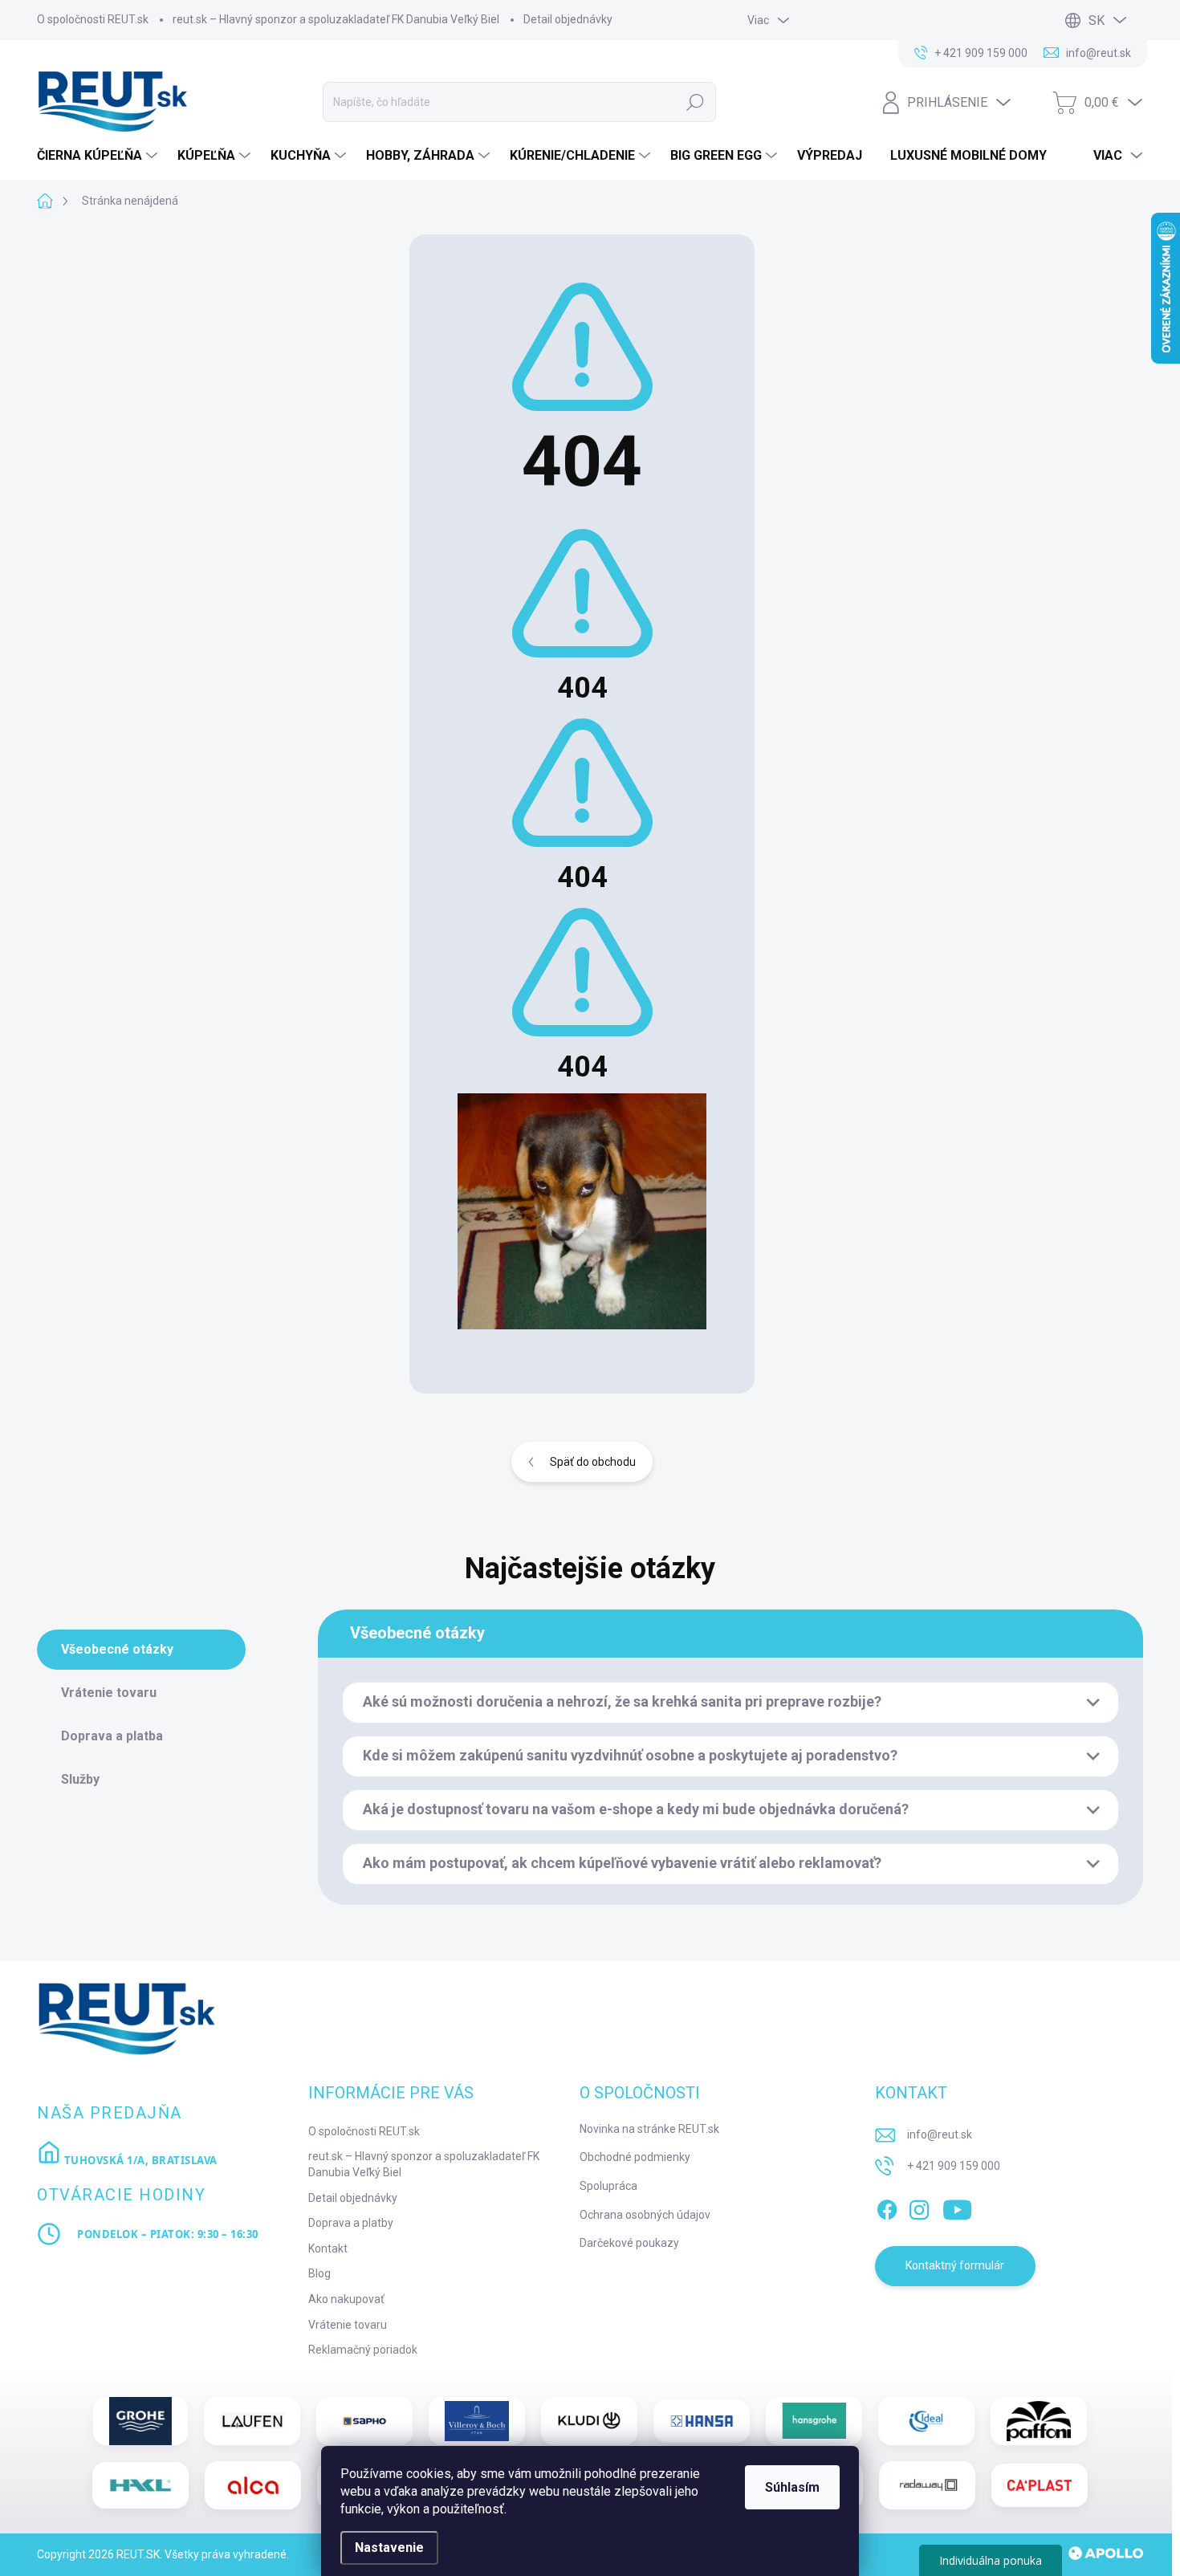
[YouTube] (957, 2207)
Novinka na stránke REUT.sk (649, 2129)
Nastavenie (389, 2548)
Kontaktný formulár (955, 2265)
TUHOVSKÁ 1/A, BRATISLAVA (139, 2160)
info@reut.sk (940, 2134)
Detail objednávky (568, 19)
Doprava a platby (351, 2223)
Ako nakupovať (346, 2299)
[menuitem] (99, 156)
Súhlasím (792, 2487)
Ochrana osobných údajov (645, 2215)
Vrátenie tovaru (348, 2325)
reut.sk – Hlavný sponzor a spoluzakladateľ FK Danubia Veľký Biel (336, 19)
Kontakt (328, 2248)
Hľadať (695, 102)
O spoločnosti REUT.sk (93, 19)
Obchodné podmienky (635, 2157)
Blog (319, 2273)
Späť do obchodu (593, 1462)
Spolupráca (608, 2186)
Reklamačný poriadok (363, 2350)
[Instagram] (919, 2207)
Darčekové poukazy (629, 2243)
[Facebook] (887, 2207)
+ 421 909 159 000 (954, 2166)
